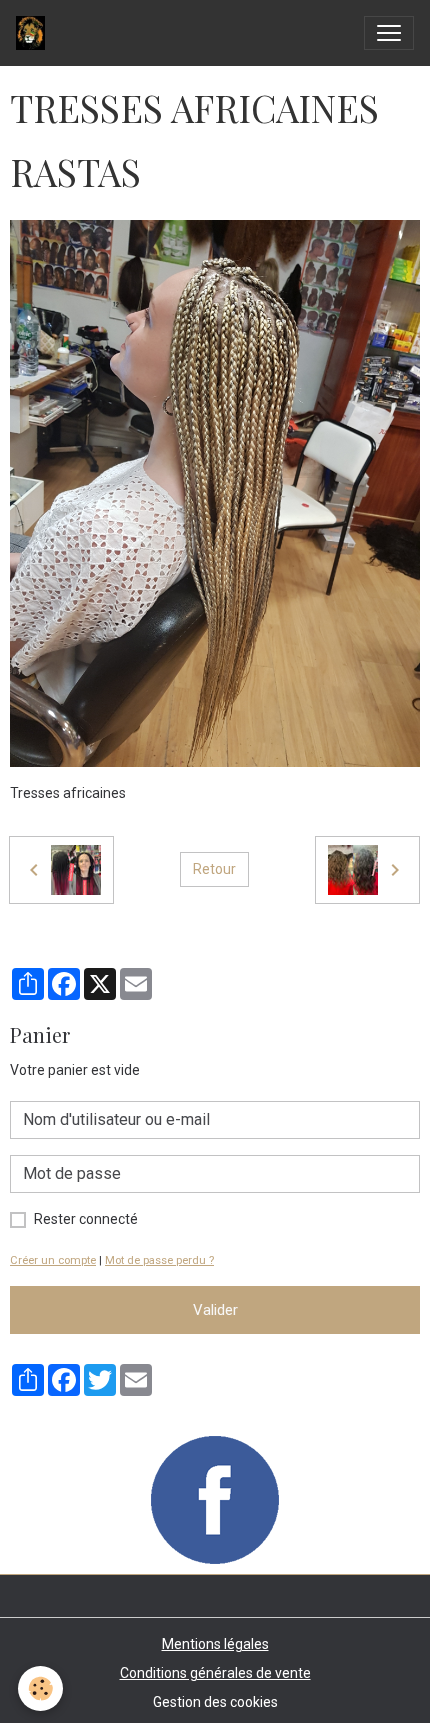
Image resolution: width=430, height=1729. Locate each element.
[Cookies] (40, 1688)
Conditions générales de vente (215, 1673)
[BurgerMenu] (389, 33)
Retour (214, 869)
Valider (215, 1310)
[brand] (34, 33)
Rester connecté (86, 1219)
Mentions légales (215, 1644)
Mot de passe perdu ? (159, 1260)
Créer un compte (53, 1260)
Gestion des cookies (215, 1702)
